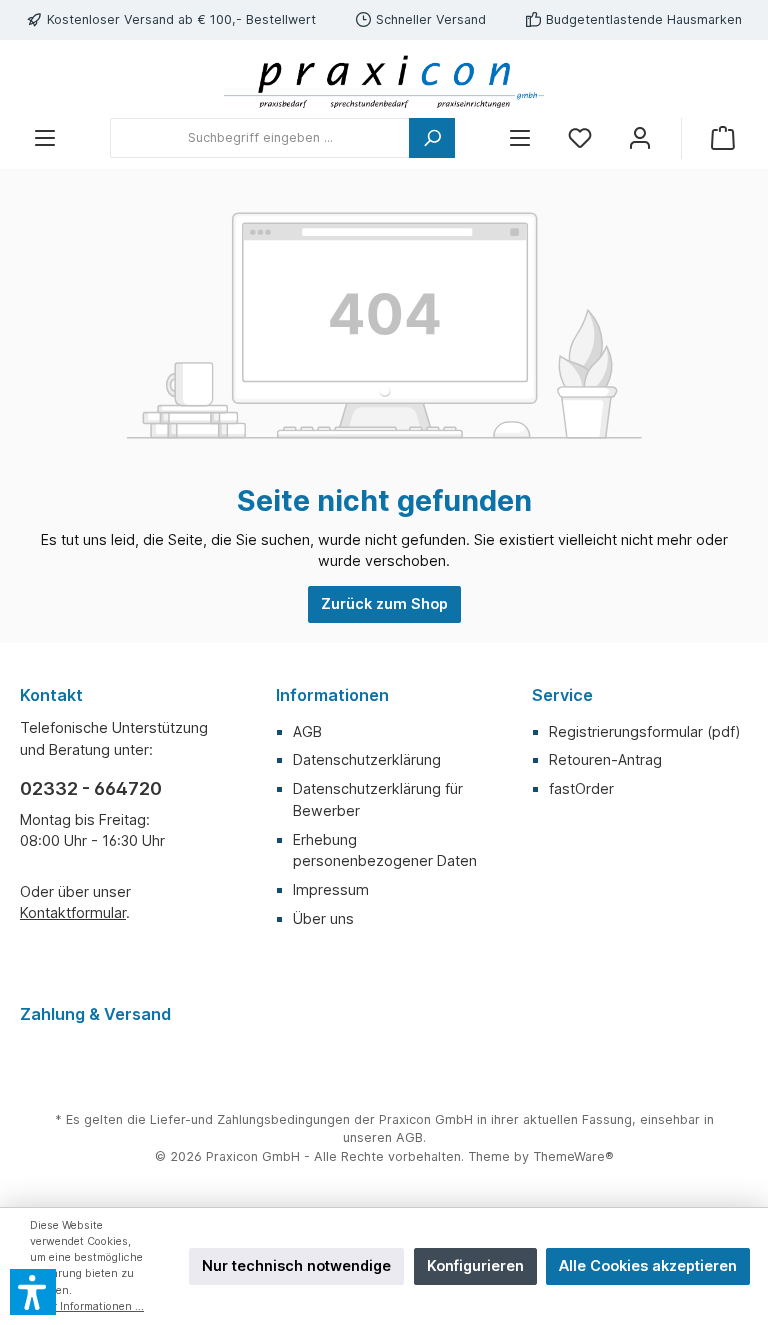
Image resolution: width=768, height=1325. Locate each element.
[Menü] (45, 138)
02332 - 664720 (91, 788)
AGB (307, 731)
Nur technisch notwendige (296, 1265)
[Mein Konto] (640, 138)
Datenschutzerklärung (367, 759)
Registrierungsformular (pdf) (645, 731)
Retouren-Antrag (605, 759)
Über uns (323, 918)
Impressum (331, 889)
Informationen (332, 695)
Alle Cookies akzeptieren (648, 1265)
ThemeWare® (573, 1156)
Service (562, 695)
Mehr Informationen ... (87, 1306)
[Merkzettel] (580, 138)
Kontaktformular (73, 912)
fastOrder (581, 788)
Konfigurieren (475, 1265)
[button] (33, 1292)
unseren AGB (383, 1137)
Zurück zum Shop (384, 603)
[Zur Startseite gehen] (384, 79)
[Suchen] (432, 138)
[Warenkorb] (723, 138)
